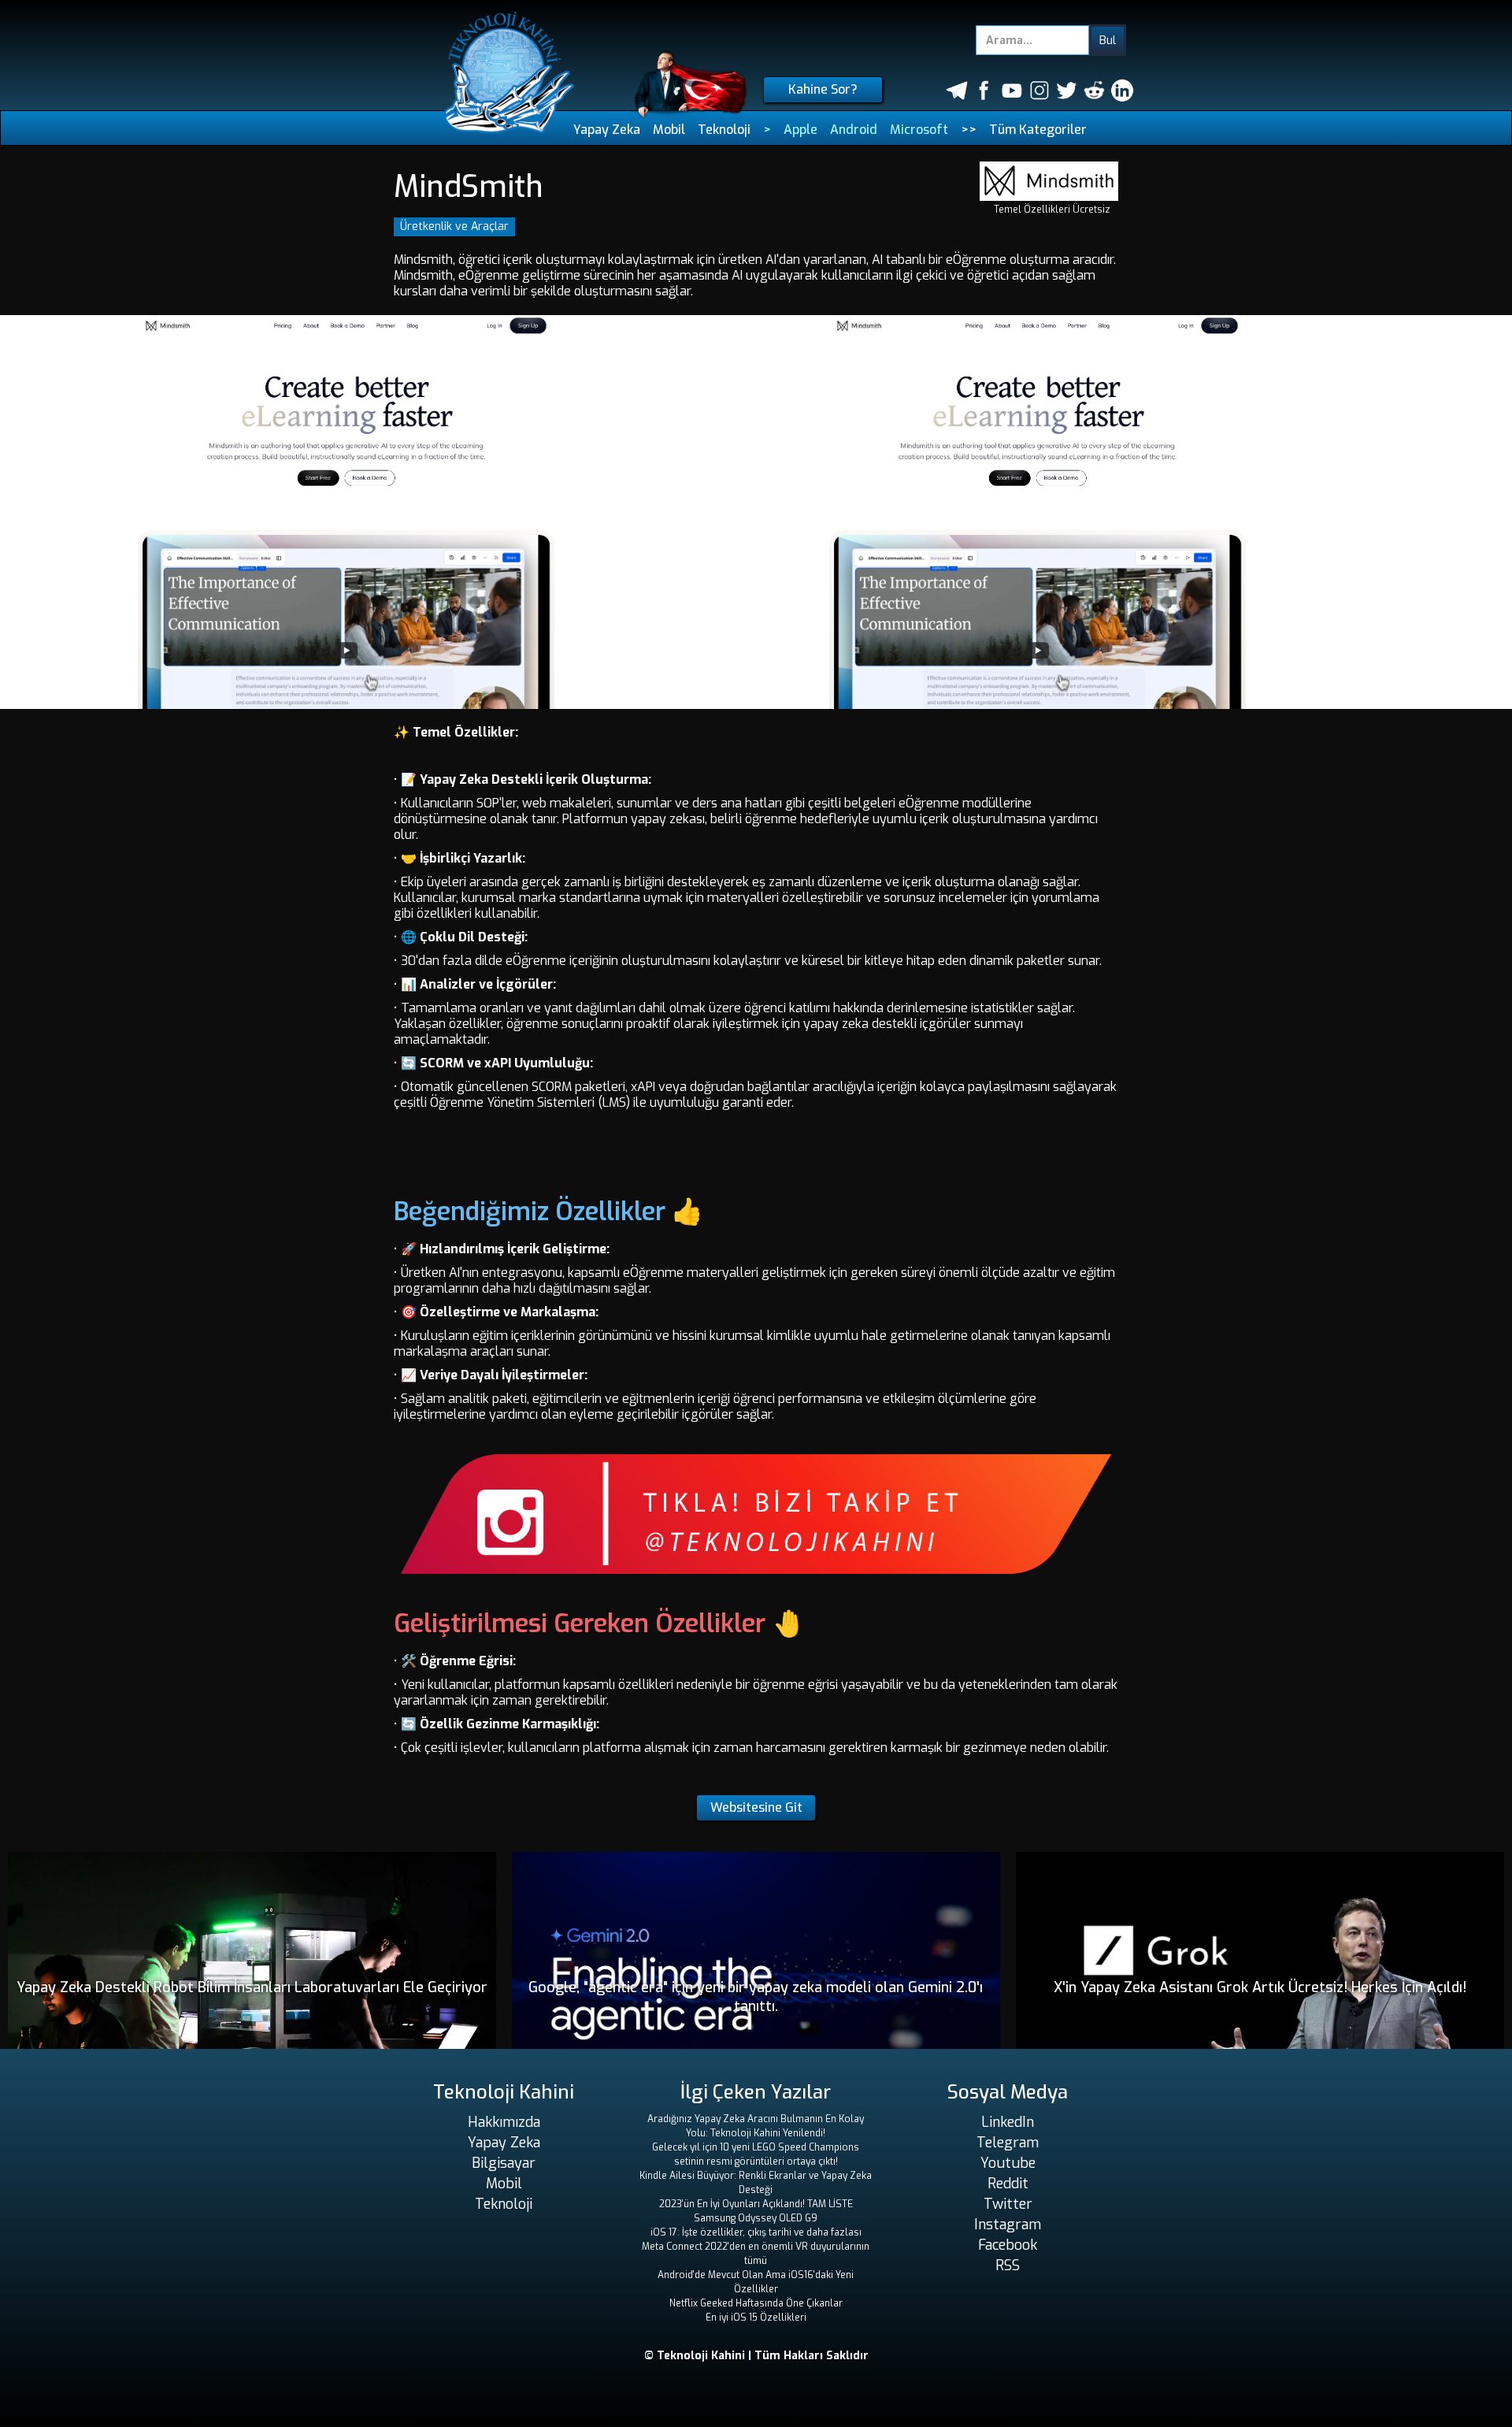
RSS (1008, 2266)
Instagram (1008, 2225)
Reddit (1008, 2184)
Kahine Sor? (823, 89)
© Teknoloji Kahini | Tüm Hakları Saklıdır (756, 2356)
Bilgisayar (504, 2163)
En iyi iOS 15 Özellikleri (756, 2318)
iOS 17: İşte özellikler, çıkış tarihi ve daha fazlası (756, 2232)
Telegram (1008, 2143)
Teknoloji (724, 130)
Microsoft (919, 130)
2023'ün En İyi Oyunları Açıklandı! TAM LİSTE (756, 2204)
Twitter (1008, 2204)
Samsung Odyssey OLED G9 (756, 2218)
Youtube (1008, 2163)
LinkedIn (1008, 2122)
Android (854, 130)
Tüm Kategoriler (1038, 130)
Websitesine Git (756, 1807)
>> (969, 130)
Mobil (669, 130)
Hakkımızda (504, 2122)
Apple (800, 130)
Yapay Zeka (607, 130)
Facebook (1008, 2245)
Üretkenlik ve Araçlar (454, 226)
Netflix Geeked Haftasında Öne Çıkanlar (756, 2303)
